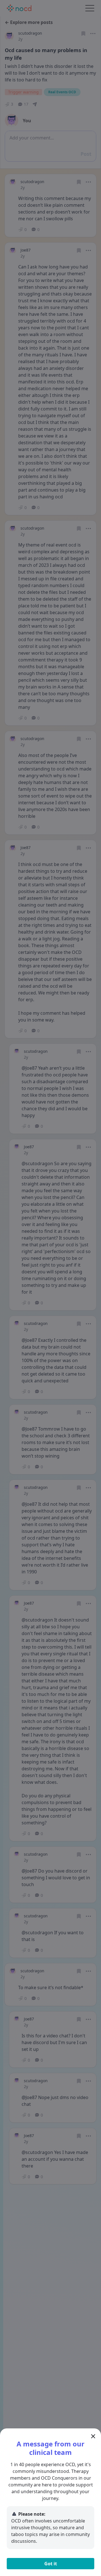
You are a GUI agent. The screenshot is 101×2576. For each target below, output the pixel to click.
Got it (51, 2564)
